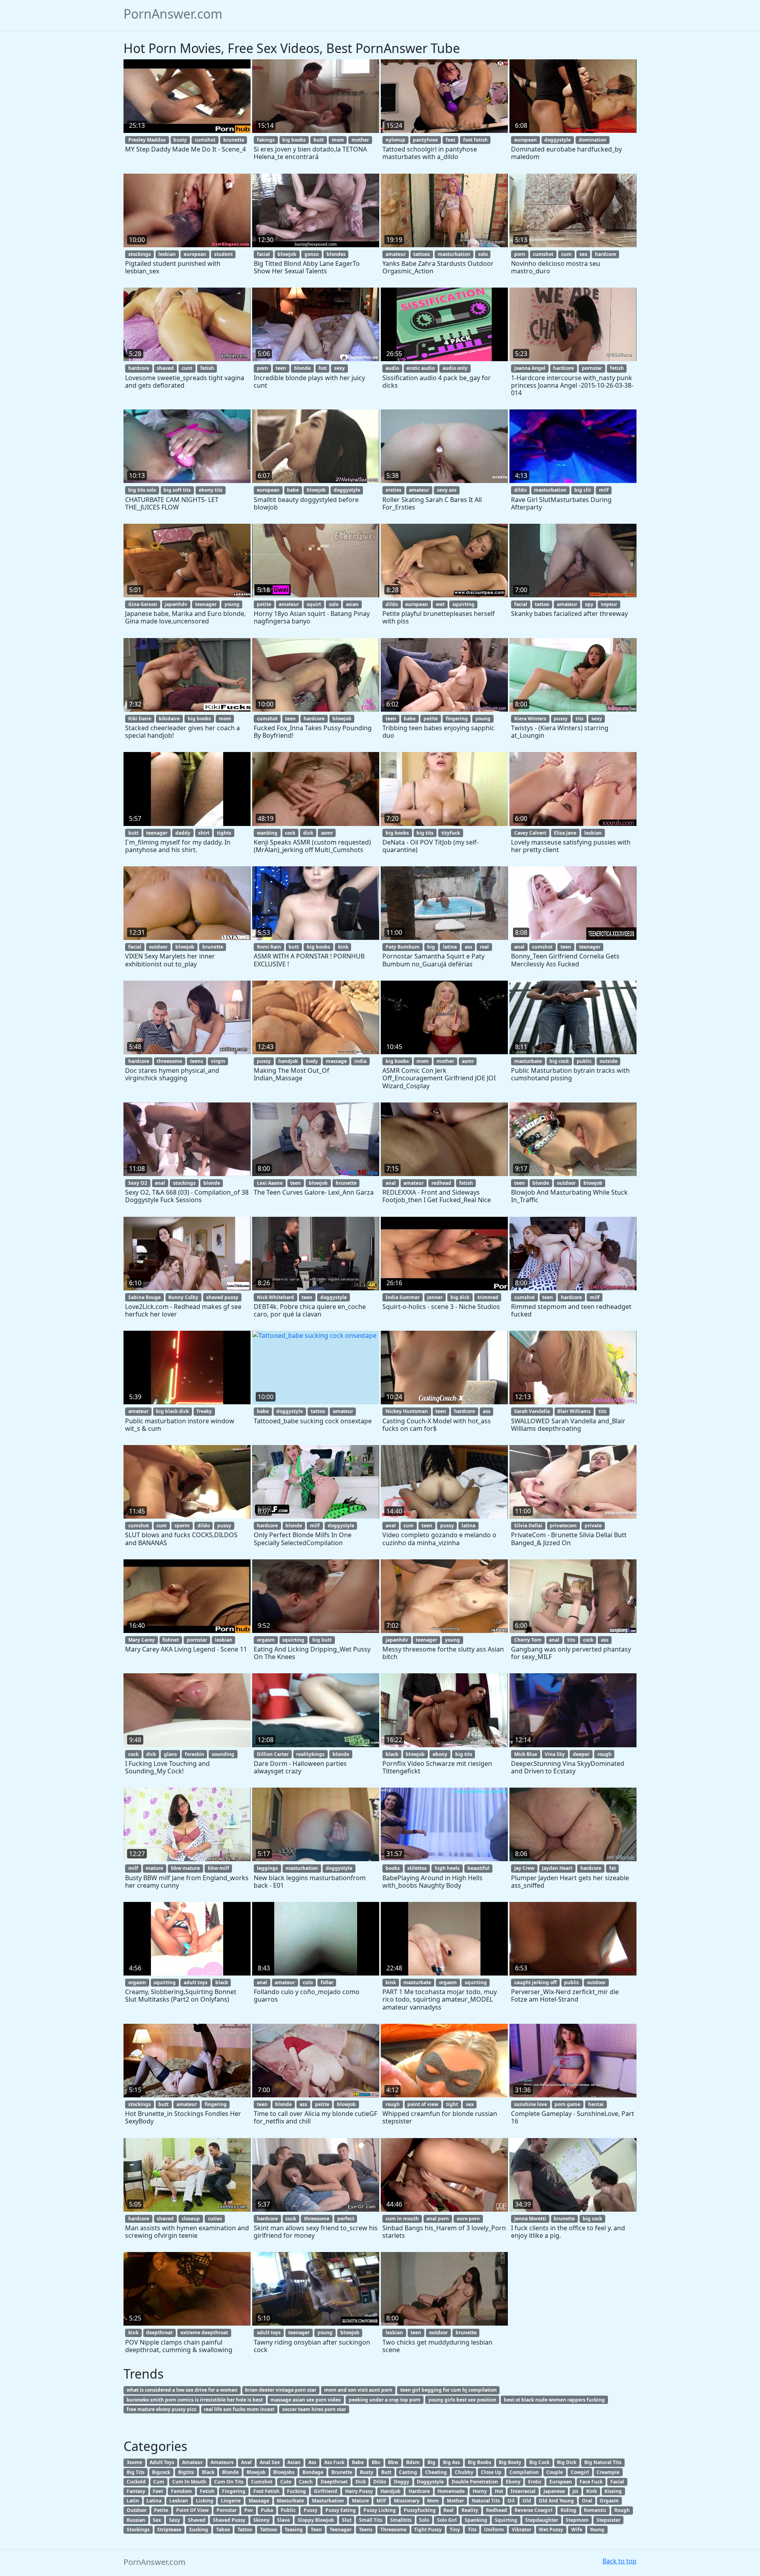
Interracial (523, 2491)
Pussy (311, 2510)
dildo (520, 490)
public (584, 1061)
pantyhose (425, 140)
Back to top (619, 2561)
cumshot (205, 140)
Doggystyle (430, 2482)
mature (154, 1868)
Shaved (197, 2520)
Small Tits (371, 2520)
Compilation (524, 2472)
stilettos (417, 1868)
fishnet (171, 1640)
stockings (140, 254)
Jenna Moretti (530, 2219)
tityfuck (451, 833)
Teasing (294, 2530)
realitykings (310, 1754)
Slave (283, 2520)
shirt (204, 833)
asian (352, 604)
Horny (480, 2491)
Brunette (342, 2472)
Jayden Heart (557, 1868)
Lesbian (179, 2501)
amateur (396, 254)
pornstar (592, 368)
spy (589, 604)
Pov (249, 2510)
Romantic (595, 2510)
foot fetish (475, 140)
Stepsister (608, 2520)
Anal (246, 2462)
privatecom (563, 1526)
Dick (361, 2482)
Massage (259, 2501)
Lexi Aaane (270, 1183)
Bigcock (161, 2472)
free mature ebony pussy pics (161, 2409)
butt (319, 140)
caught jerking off (535, 1982)
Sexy (175, 2520)
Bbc (376, 2462)
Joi (575, 2491)
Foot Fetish (266, 2491)
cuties (215, 2219)
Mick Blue (526, 1754)
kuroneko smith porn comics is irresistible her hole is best (195, 2400)
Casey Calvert (530, 833)
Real (448, 2510)
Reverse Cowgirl (534, 2510)
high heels (447, 1868)
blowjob (287, 254)
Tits (472, 2530)
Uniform (494, 2530)
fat (613, 1868)
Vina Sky (555, 1754)
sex (583, 254)
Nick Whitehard (275, 1297)
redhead (441, 1183)
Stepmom (577, 2520)
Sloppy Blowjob (316, 2520)
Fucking (296, 2491)
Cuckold (136, 2482)
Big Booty (510, 2462)
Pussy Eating (341, 2510)
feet (450, 140)
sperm (182, 1526)
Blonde (230, 2472)
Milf (381, 2501)
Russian (136, 2520)
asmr (327, 833)
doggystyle (558, 140)
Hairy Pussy (359, 2491)
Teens (366, 2530)
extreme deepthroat (204, 2333)
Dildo (380, 2482)
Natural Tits (486, 2501)
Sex (157, 2520)
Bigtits (186, 2472)
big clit (583, 490)
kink (343, 947)
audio (392, 368)
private (593, 1526)
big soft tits (177, 490)
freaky (204, 1411)
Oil (511, 2501)
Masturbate (290, 2501)
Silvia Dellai (528, 1526)
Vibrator (522, 2530)
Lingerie (231, 2501)
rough (604, 1754)
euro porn (468, 2219)
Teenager (341, 2530)
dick (308, 833)
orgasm (266, 1640)
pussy (561, 719)
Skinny (261, 2520)
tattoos (422, 254)
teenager (206, 604)
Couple (555, 2472)
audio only (455, 368)
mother (360, 140)
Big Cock (539, 2462)
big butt (322, 1640)
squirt (314, 604)
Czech (306, 2482)
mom (338, 140)
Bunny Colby (183, 1297)
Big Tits (136, 2472)
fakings (266, 140)
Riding (568, 2510)
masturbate (528, 1061)
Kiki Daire (140, 719)
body (312, 1061)
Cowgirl (580, 2472)
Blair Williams (574, 1411)
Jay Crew (524, 1868)
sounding (223, 1754)
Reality (470, 2510)
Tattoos (269, 2530)
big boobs (294, 140)
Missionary (407, 2501)
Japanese (554, 2491)
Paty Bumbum (403, 947)
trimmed (488, 1297)
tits (579, 719)
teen (281, 368)
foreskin (195, 1754)
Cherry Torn (528, 1640)
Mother (455, 2501)
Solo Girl (447, 2520)
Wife (577, 2530)
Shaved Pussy (229, 2520)
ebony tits (211, 490)
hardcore (605, 254)
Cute (286, 2482)
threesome (169, 1061)
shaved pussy (222, 1297)
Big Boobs (480, 2462)
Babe (358, 2462)
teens (197, 1061)
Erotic (535, 2482)
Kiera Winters (530, 719)
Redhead (497, 2510)
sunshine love (531, 2104)
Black (208, 2472)
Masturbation (328, 2501)
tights (224, 833)
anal (519, 947)
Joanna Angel (530, 368)
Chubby (464, 2472)
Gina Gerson (143, 604)
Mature (360, 2501)
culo (308, 1982)
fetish (207, 368)
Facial (617, 2482)
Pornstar (227, 2510)
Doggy (402, 2482)
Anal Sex (270, 2462)
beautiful (479, 1868)
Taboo (223, 2530)
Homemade (451, 2491)
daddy (183, 833)
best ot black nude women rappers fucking (554, 2400)
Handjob (390, 2491)
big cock (559, 1061)
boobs (393, 1868)
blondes (336, 254)
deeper (581, 1754)
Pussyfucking (420, 2510)
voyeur (609, 604)
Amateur (192, 2462)
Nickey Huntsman (407, 1411)
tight (452, 2104)
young (232, 604)
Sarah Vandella (532, 1411)
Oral (587, 2501)
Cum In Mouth (189, 2482)
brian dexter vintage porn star (281, 2390)
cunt (187, 368)
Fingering (234, 2491)
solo (483, 254)
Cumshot (262, 2482)
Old (527, 2501)
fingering (457, 719)
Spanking (476, 2520)
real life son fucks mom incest (239, 2409)
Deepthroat (334, 2482)
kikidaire (169, 719)
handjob (288, 1061)
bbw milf (218, 1868)
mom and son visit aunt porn (358, 2390)
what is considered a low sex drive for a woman (182, 2390)
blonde (302, 368)
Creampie (608, 2472)
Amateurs (222, 2462)
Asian (294, 2462)
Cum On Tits (229, 2482)
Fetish (207, 2491)
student (223, 254)
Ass (312, 2462)
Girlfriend (326, 2491)
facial (263, 254)
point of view (423, 2104)
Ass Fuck (334, 2462)
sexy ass (447, 490)
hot (323, 368)
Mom (433, 2501)
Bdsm (413, 2462)
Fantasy (136, 2491)
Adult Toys (162, 2462)
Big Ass (451, 2462)
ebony (440, 1754)
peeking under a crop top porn (385, 2400)
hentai (596, 2104)
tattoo (542, 604)
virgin (218, 1061)
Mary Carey (142, 1640)
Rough (622, 2510)
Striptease (169, 2530)
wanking (267, 833)
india (360, 1061)
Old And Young (556, 2501)
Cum (159, 2482)
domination (593, 140)
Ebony (513, 2482)
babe (293, 490)
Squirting (506, 2520)
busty (180, 140)
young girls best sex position (462, 2400)
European (561, 2482)
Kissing (613, 2491)
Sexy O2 (138, 1183)
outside (609, 1061)
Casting (408, 2472)
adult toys (196, 1982)
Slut (347, 2520)
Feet (158, 2491)
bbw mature (185, 1868)
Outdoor (137, 2510)
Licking (205, 2501)
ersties (393, 490)
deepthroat (159, 2333)
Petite (161, 2510)
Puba (267, 2510)
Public (288, 2510)
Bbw (393, 2462)
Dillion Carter (273, 1754)
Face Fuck (591, 2482)
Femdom (181, 2491)
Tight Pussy (428, 2530)
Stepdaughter (542, 2520)
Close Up (491, 2472)
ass (468, 947)
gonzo (312, 254)
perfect (346, 2219)
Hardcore (419, 2491)
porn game (567, 2104)
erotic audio (421, 368)
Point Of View (192, 2510)
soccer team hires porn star (314, 2409)
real (484, 947)
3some (134, 2462)
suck (291, 2219)
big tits (425, 833)
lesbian (167, 254)
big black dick (172, 1411)
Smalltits (401, 2520)
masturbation (454, 254)
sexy (339, 368)
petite (264, 604)
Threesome (393, 2530)
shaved (165, 368)
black (392, 1754)
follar (327, 1982)
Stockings (138, 2530)
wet (440, 604)
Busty (367, 2472)
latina (450, 947)
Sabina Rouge (144, 1297)
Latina (154, 2501)
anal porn (438, 2219)
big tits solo (142, 490)
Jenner (435, 1297)
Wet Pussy (551, 2530)
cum (566, 254)
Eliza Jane (565, 833)
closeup (191, 2219)
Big (431, 2462)
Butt (386, 2472)
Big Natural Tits (603, 2462)
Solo (424, 2520)
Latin (133, 2501)
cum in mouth (402, 2219)
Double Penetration (475, 2482)
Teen (316, 2530)
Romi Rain (269, 947)
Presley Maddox (147, 140)
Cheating (436, 2472)
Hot (499, 2491)
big (431, 947)
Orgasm (609, 2501)
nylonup (395, 140)
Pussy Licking (380, 2510)
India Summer (403, 1297)
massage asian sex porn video (306, 2400)
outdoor (158, 947)
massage (336, 1061)
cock (290, 833)
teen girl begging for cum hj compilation (448, 2390)
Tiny (455, 2530)
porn (520, 254)
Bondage (313, 2472)
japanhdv (176, 604)
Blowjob (256, 2472)
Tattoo (245, 2530)
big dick (460, 1297)
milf (604, 490)
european (525, 140)
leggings (267, 1868)
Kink (592, 2491)
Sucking (199, 2530)
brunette (234, 140)
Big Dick (567, 2462)
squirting (464, 604)
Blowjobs (284, 2472)
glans (170, 1754)
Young (597, 2530)
